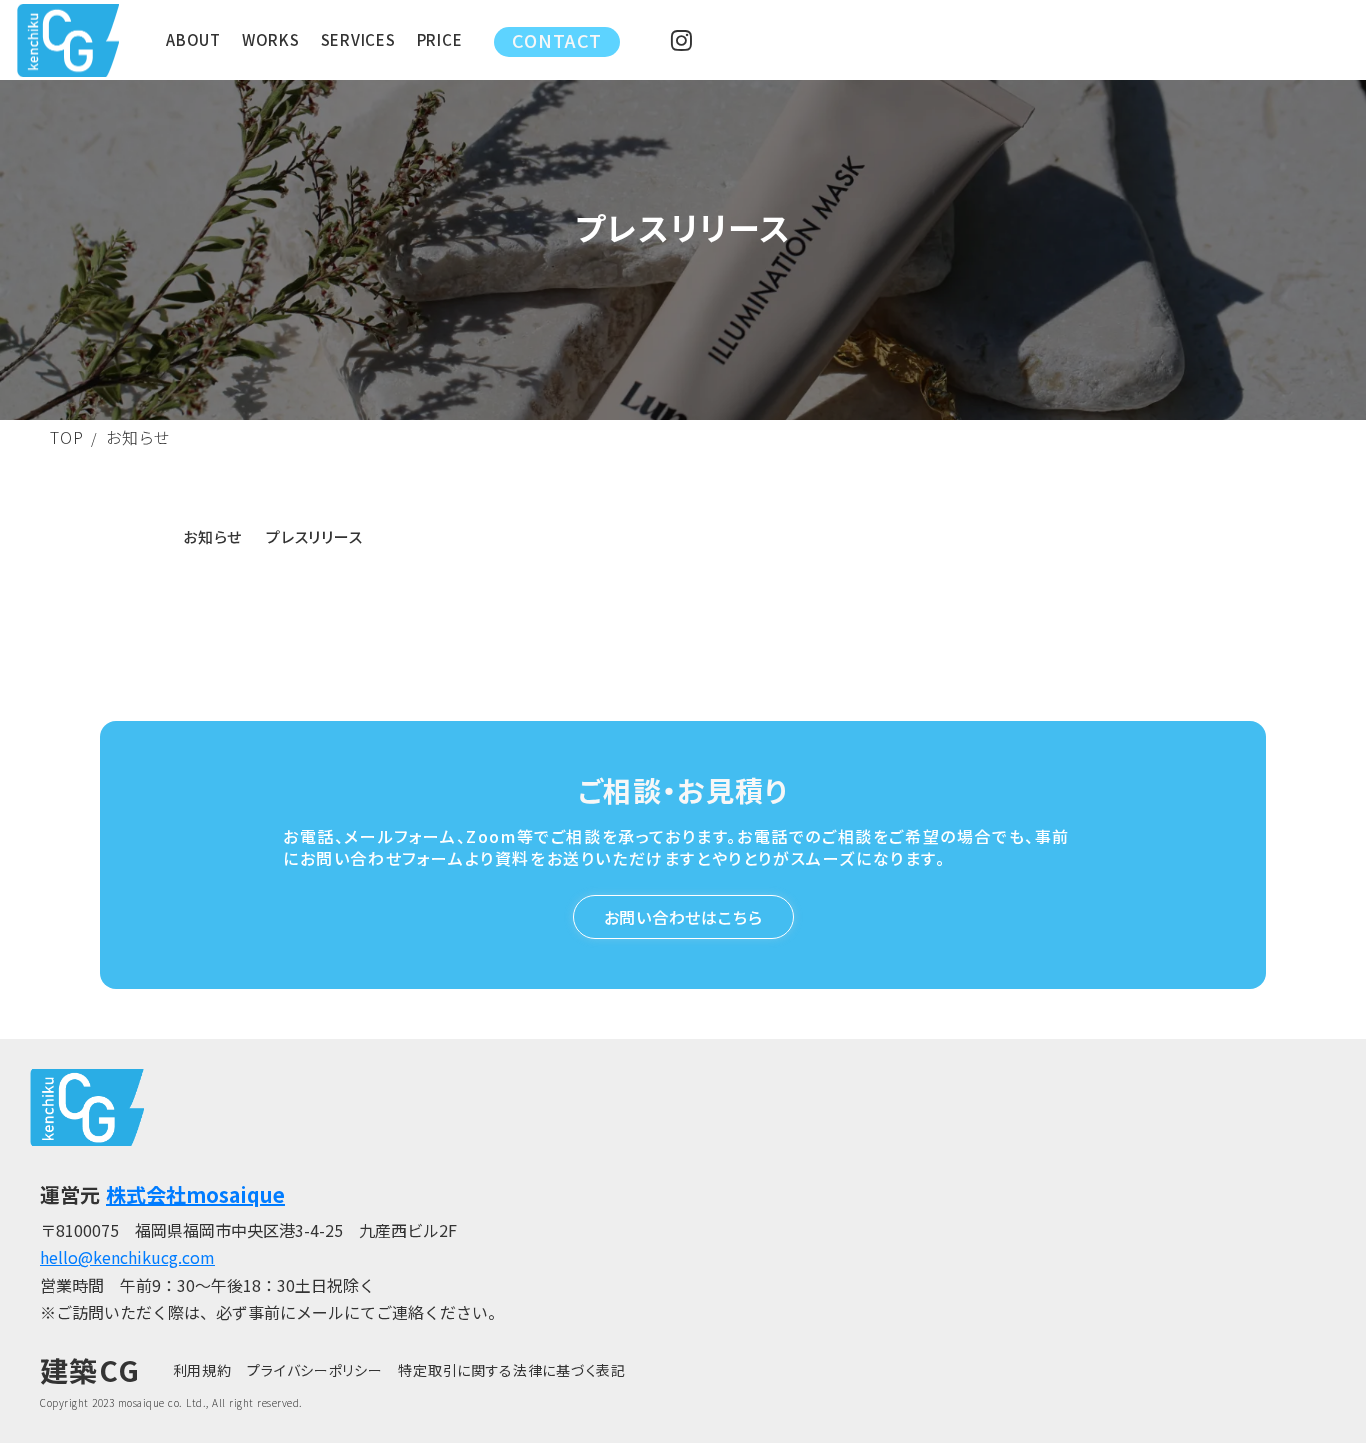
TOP (66, 437)
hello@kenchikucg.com (127, 1257)
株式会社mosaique (195, 1194)
